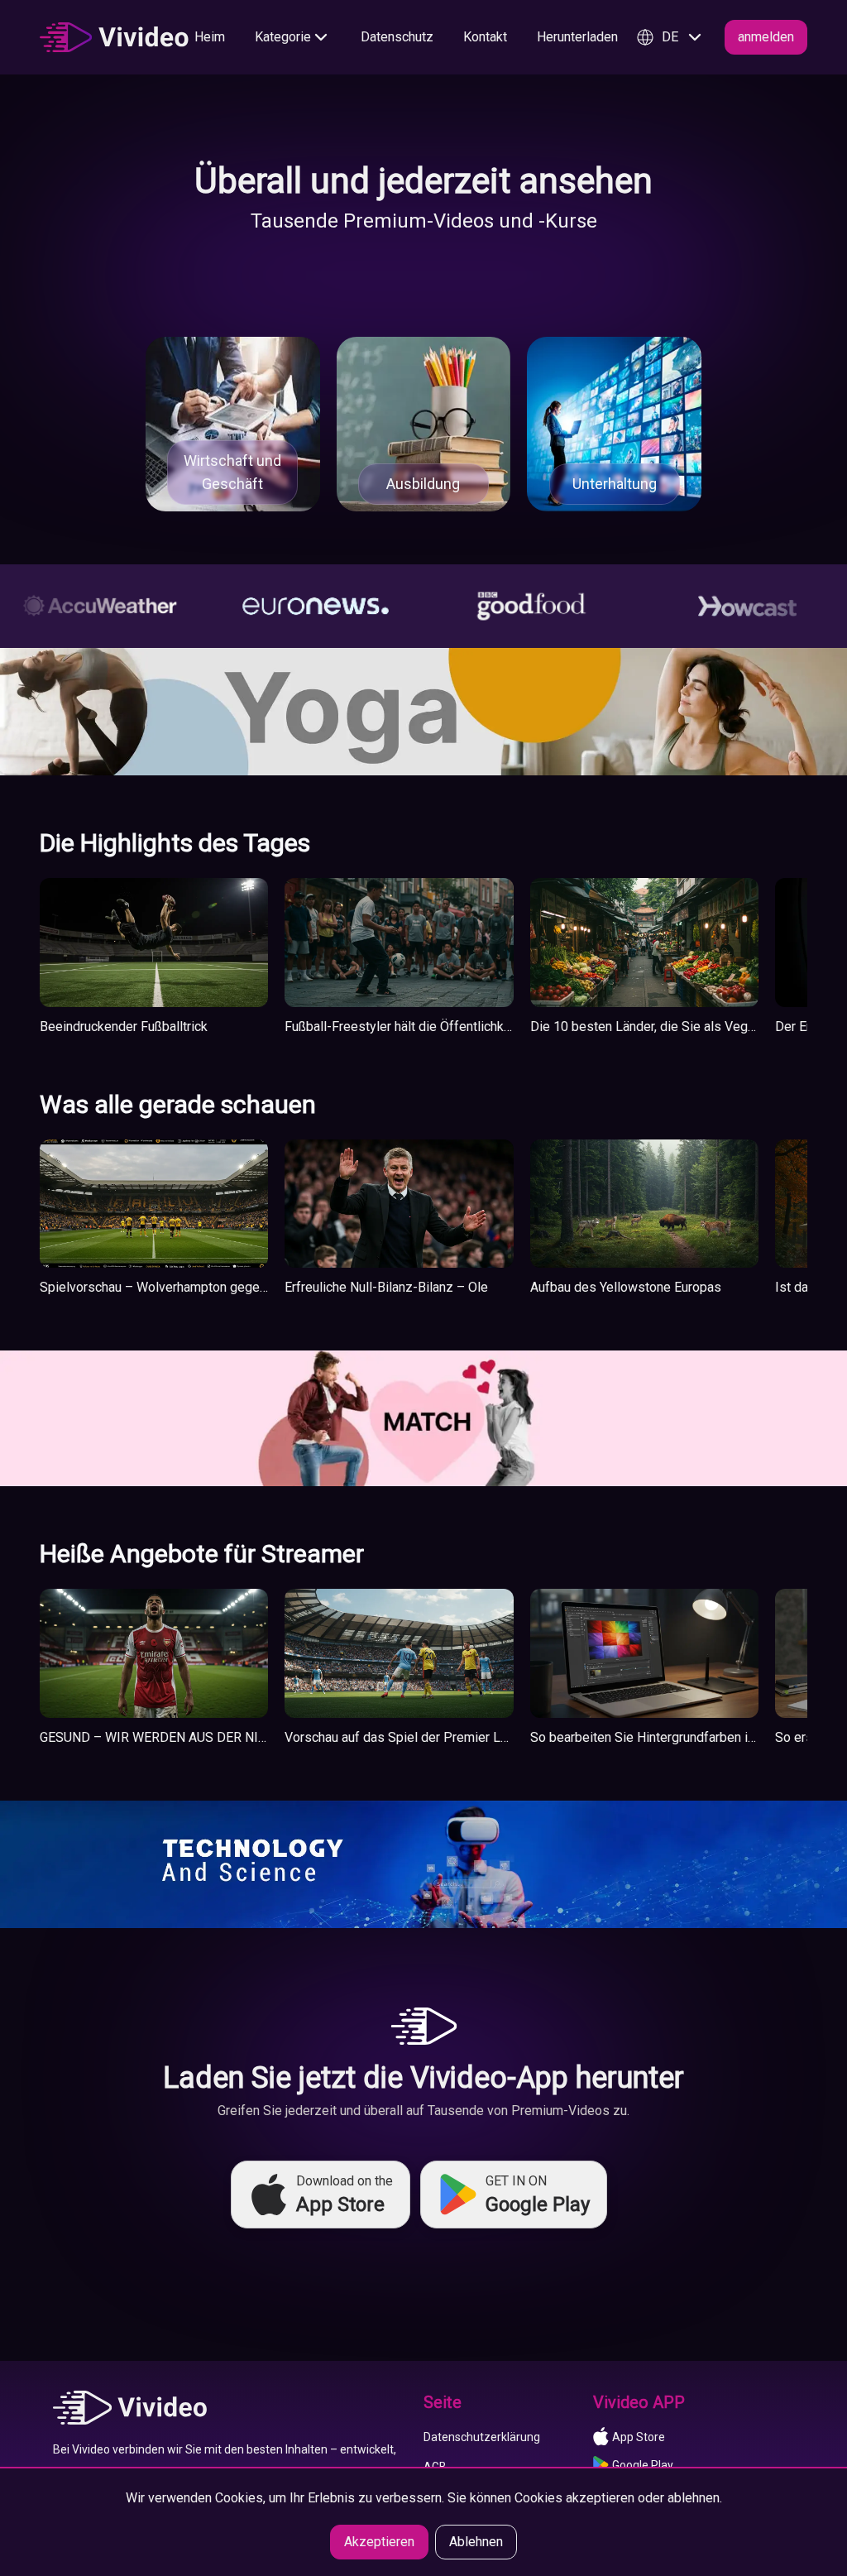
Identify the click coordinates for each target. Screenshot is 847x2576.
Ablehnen (476, 2542)
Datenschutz (397, 37)
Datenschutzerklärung (482, 2437)
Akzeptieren (379, 2542)
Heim (210, 37)
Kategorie (283, 37)
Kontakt (485, 37)
